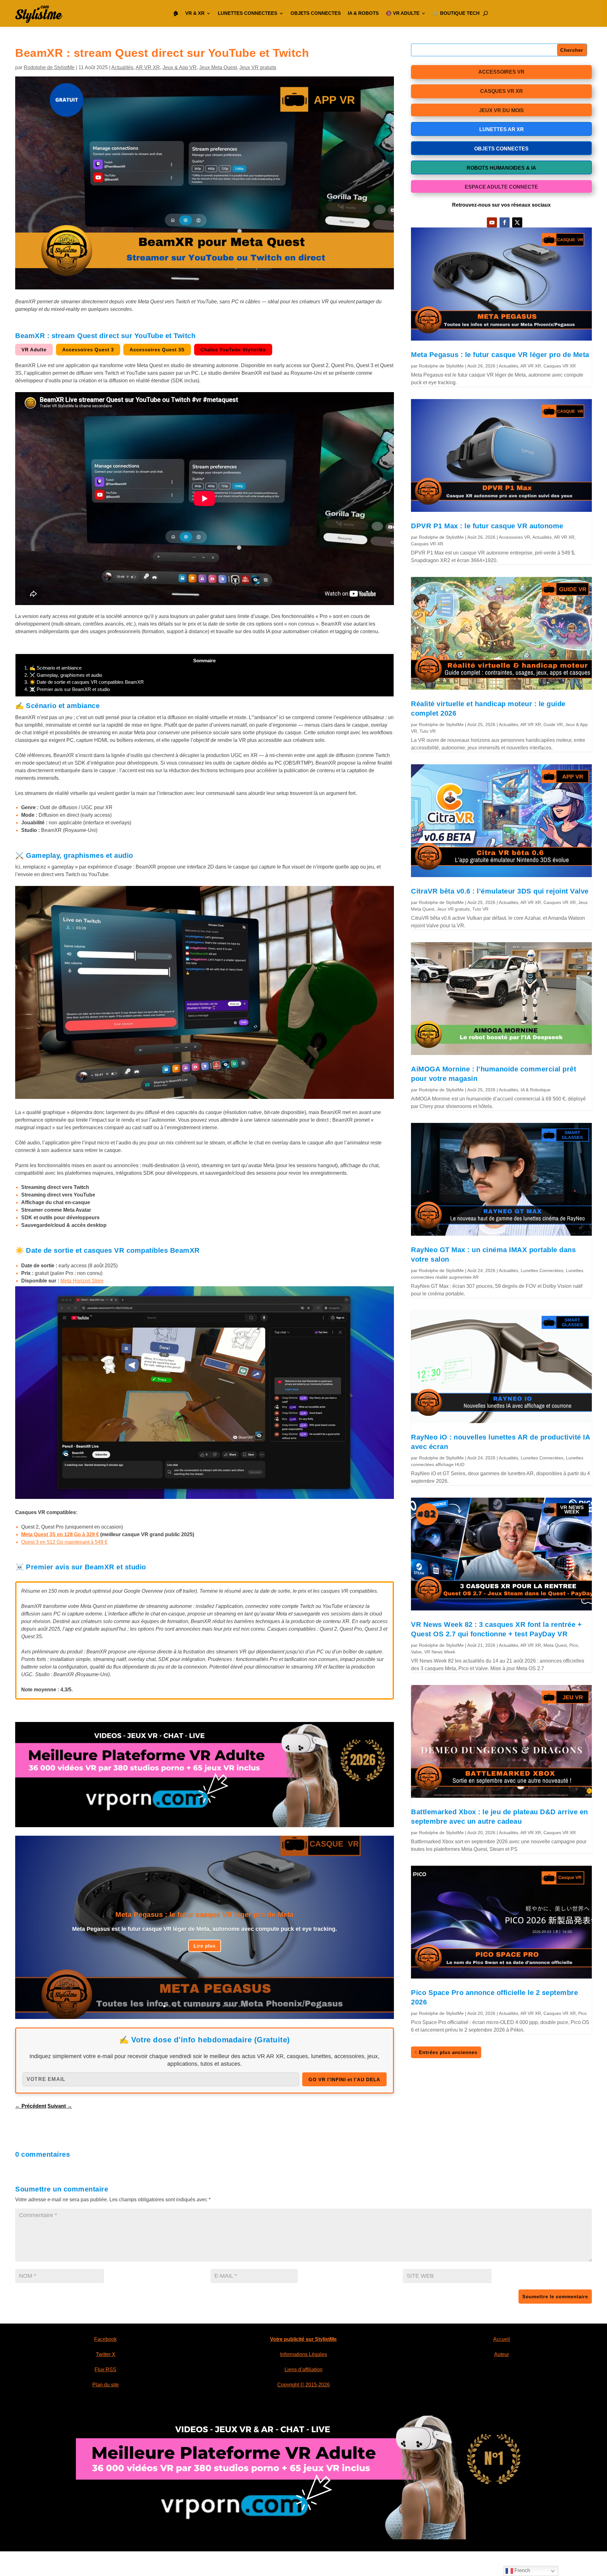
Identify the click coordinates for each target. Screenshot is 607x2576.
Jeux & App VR (180, 67)
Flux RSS (105, 2370)
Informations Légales (303, 2354)
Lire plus (205, 1946)
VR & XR (195, 13)
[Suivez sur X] (517, 222)
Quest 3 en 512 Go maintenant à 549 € (64, 1542)
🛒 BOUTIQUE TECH (456, 13)
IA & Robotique (536, 1090)
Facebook (105, 2339)
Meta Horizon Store (82, 1281)
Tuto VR (428, 731)
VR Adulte (34, 350)
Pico (574, 1645)
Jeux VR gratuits (258, 67)
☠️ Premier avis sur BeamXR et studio (67, 689)
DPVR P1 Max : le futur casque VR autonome (487, 526)
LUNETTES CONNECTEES (248, 13)
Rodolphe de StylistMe (49, 67)
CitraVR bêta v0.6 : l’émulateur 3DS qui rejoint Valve (500, 891)
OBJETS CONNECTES (316, 13)
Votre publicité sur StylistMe (303, 2339)
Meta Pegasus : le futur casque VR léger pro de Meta (205, 1915)
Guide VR (553, 724)
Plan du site (106, 2385)
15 (239, 2006)
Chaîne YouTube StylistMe (233, 350)
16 (245, 2006)
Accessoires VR (515, 537)
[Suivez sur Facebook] (505, 222)
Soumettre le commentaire (555, 2297)
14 (234, 2006)
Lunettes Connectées (542, 1270)
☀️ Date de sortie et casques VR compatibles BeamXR (84, 682)
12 (223, 2006)
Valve (416, 1652)
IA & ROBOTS (363, 13)
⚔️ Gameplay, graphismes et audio (63, 675)
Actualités (122, 67)
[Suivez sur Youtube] (492, 222)
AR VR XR (148, 67)
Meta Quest (555, 1645)
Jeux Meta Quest (218, 67)
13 (229, 2006)
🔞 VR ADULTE (403, 13)
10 (213, 2006)
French (522, 2570)
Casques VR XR (560, 366)
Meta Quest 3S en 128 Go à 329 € (60, 1534)
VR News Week (440, 1652)
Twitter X (106, 2354)
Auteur (502, 2354)
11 (218, 2006)
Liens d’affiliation (303, 2370)
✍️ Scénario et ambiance (53, 668)
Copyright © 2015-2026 (303, 2385)
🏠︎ (176, 13)
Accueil (502, 2339)
